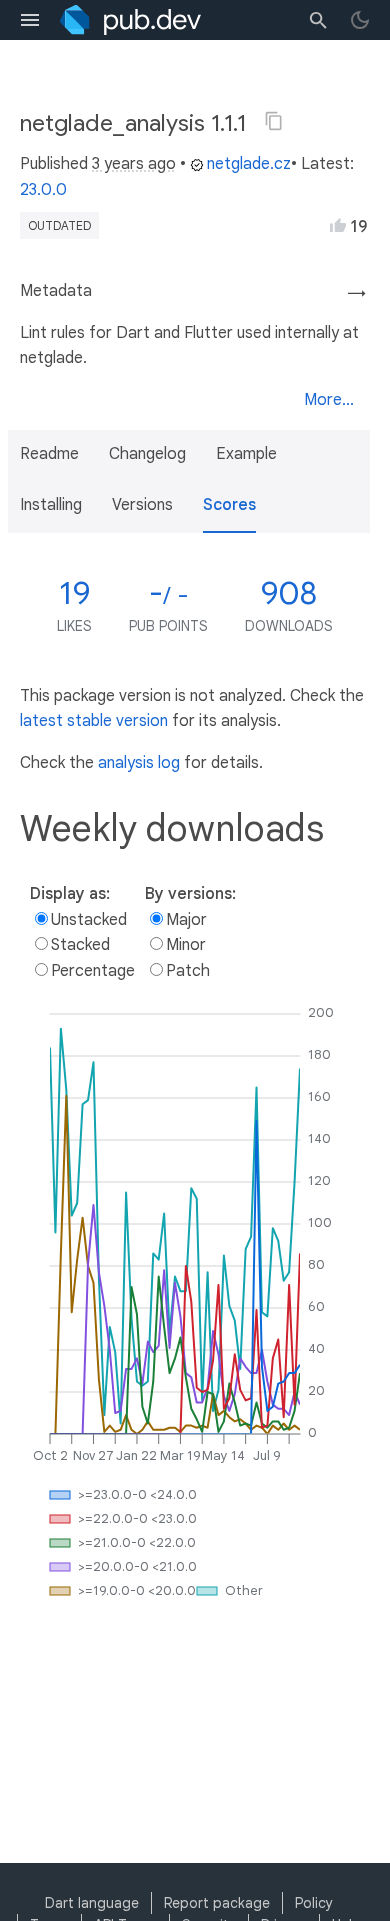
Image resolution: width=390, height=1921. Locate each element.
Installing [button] (51, 505)
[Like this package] (338, 225)
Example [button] (246, 454)
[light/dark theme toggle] (360, 20)
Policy (314, 1903)
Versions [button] (142, 505)
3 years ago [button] (134, 164)
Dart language (92, 1903)
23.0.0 (43, 190)
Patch (188, 971)
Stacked (80, 945)
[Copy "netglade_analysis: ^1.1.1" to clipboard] (274, 121)
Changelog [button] (147, 454)
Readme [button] (49, 454)
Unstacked (89, 920)
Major (186, 920)
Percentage (93, 971)
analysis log (139, 763)
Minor (186, 945)
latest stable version (94, 721)
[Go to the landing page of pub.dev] (130, 20)
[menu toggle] (30, 20)
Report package (217, 1903)
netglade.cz (249, 164)
